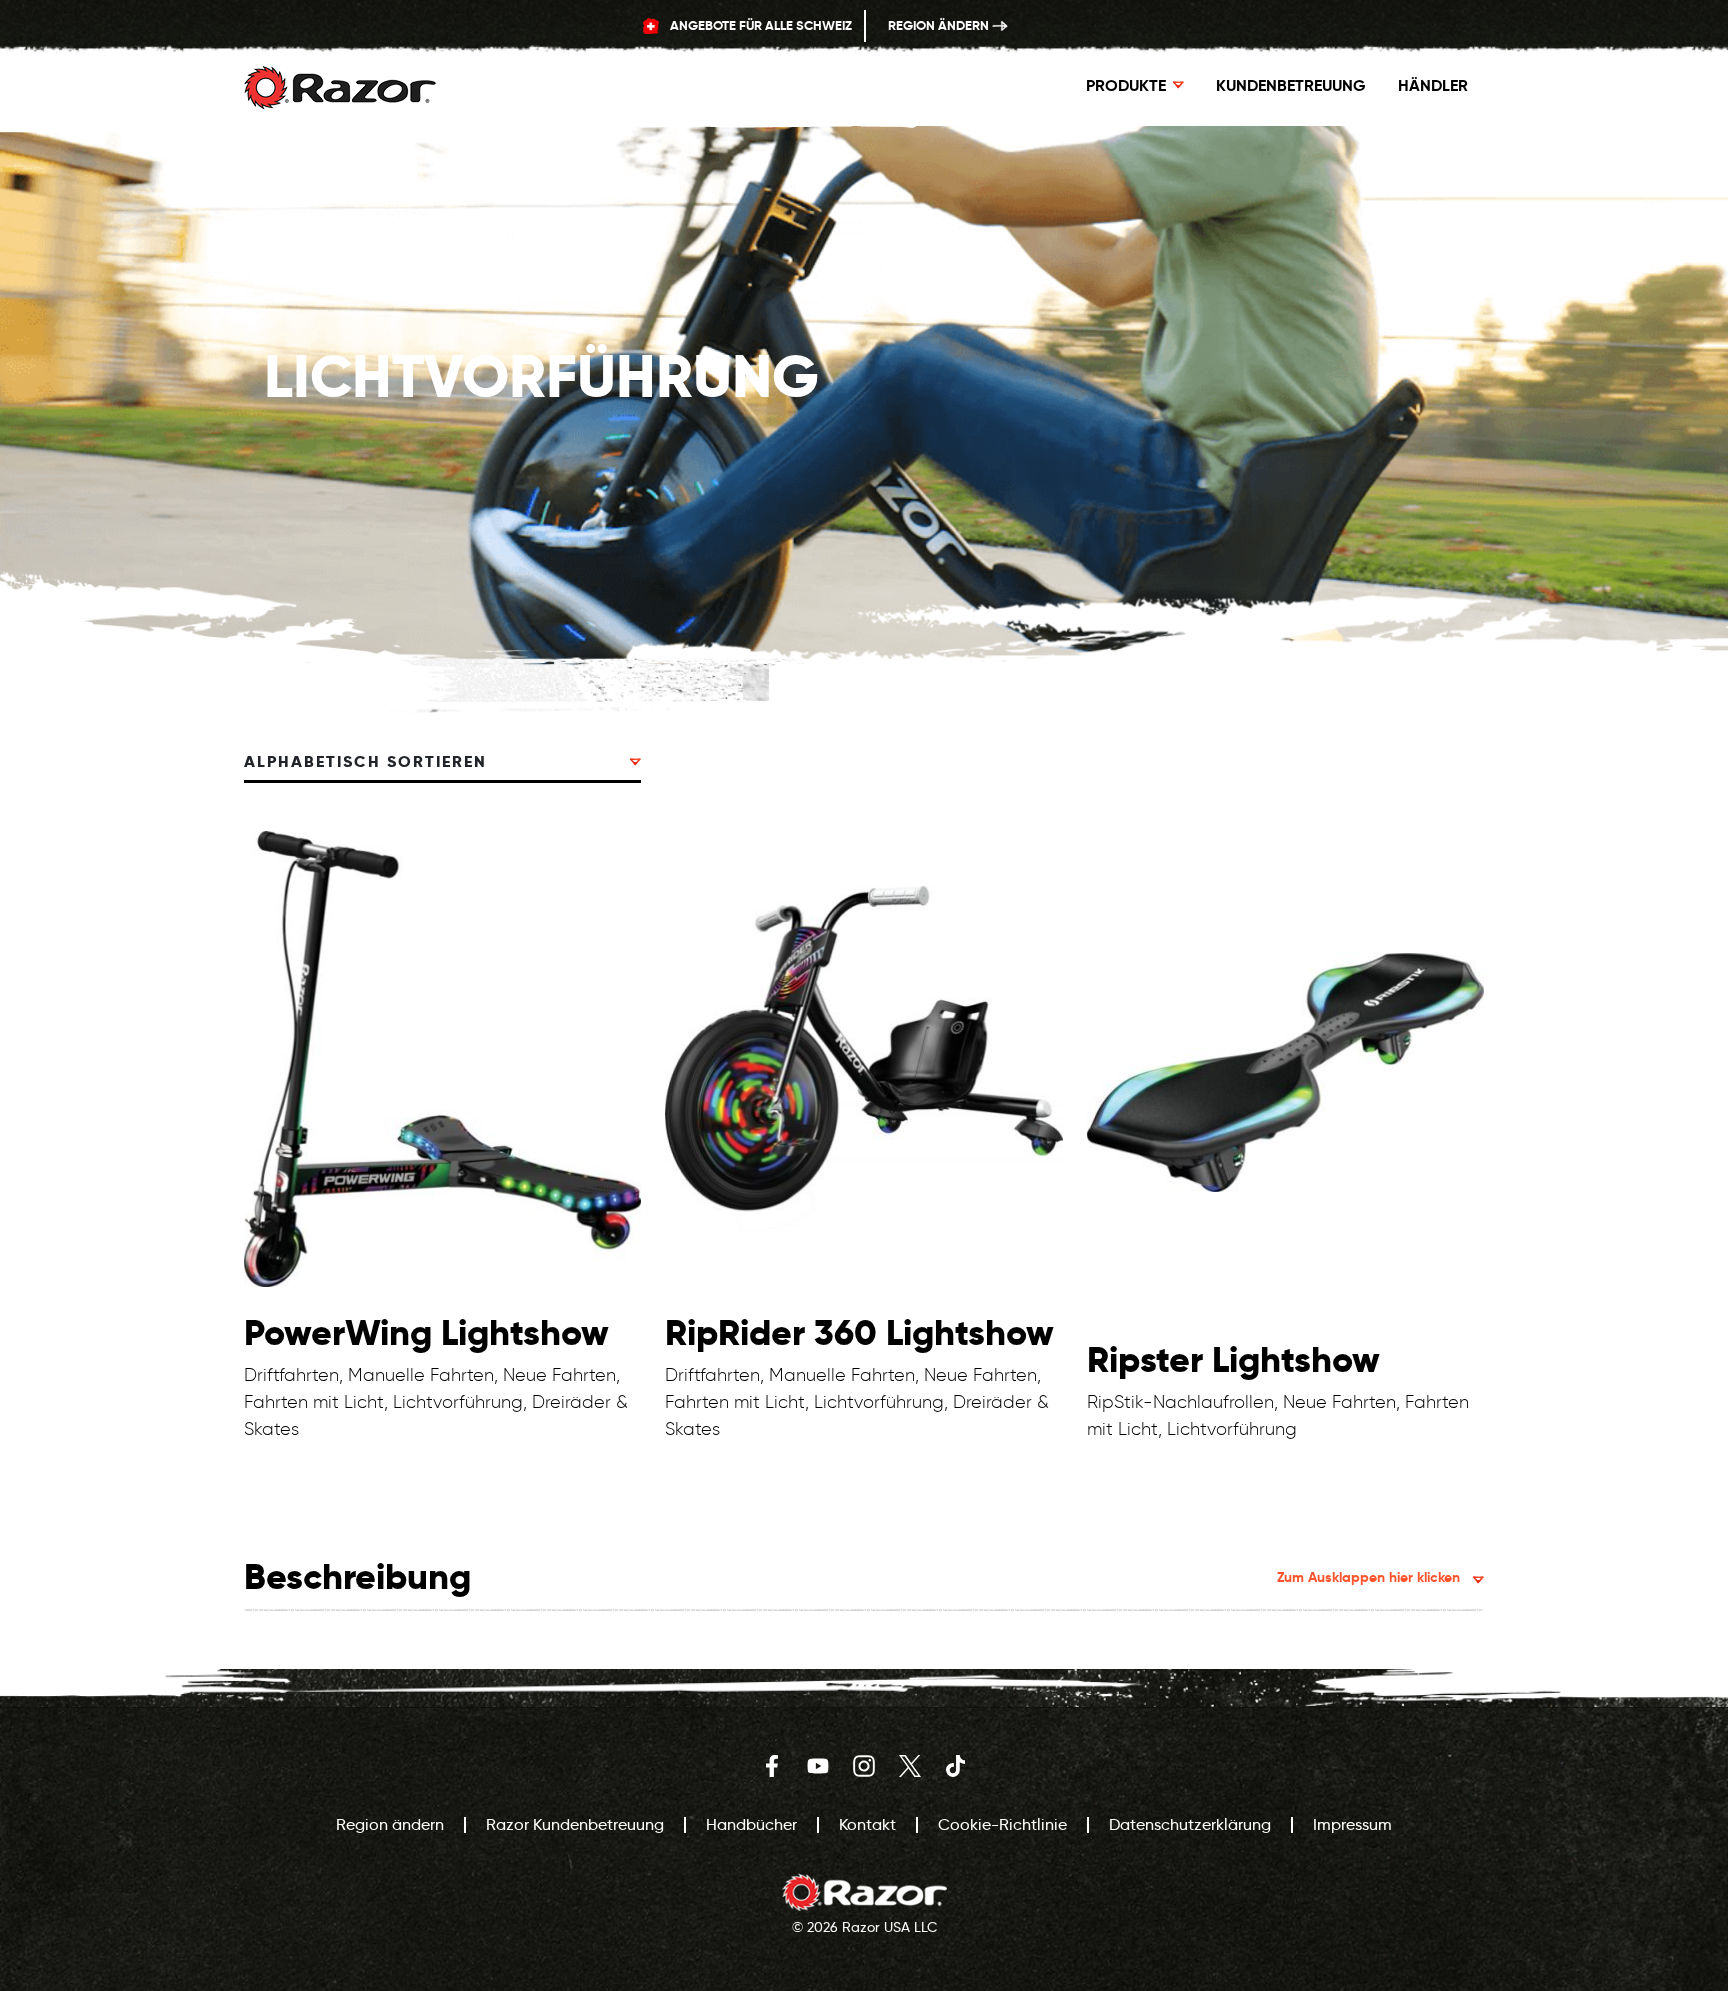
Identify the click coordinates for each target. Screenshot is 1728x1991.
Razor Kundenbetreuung (575, 1824)
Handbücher (751, 1824)
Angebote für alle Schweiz (759, 25)
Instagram (864, 1766)
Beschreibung (852, 1576)
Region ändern (940, 25)
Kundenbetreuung (1291, 85)
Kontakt (867, 1824)
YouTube (818, 1766)
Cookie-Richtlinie (1002, 1824)
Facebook (772, 1766)
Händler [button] (1433, 85)
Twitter (910, 1766)
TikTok (956, 1766)
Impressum (1352, 1824)
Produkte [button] (1126, 85)
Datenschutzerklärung (1190, 1824)
